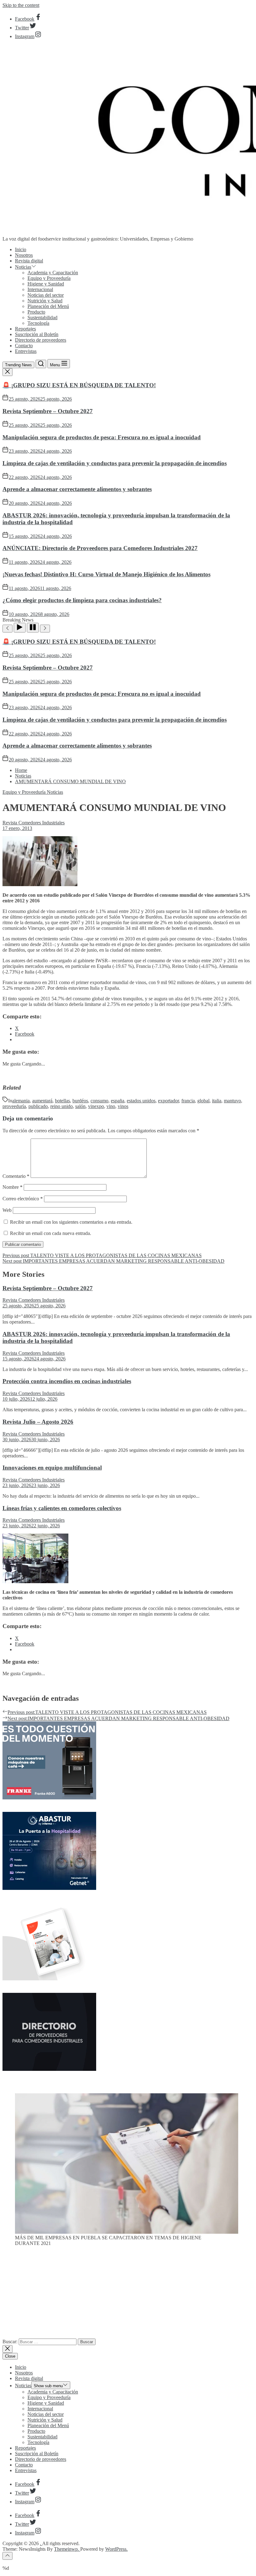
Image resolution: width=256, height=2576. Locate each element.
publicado (38, 1106)
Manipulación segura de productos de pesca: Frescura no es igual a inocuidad (102, 437)
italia (217, 1101)
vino (111, 1106)
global (203, 1101)
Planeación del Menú (48, 306)
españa (118, 1101)
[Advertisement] (128, 2295)
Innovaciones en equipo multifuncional (52, 1468)
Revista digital (29, 261)
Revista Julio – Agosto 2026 (38, 1422)
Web (7, 1210)
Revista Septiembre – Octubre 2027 (48, 411)
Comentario (16, 1176)
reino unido (62, 1106)
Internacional (40, 289)
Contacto (24, 346)
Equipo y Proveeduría (49, 278)
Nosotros (24, 255)
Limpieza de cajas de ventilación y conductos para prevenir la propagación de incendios (115, 463)
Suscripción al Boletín (37, 334)
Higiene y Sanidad (46, 284)
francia (188, 1101)
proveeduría (14, 1106)
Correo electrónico (23, 1199)
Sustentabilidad (42, 317)
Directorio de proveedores (41, 340)
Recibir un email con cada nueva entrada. (51, 1233)
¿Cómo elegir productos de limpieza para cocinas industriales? (82, 600)
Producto (36, 312)
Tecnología (38, 323)
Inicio (21, 249)
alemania (21, 1101)
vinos (123, 1106)
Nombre (12, 1187)
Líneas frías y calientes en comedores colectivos (62, 1508)
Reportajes (25, 329)
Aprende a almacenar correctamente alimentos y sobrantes (77, 489)
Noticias (23, 267)
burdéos (80, 1101)
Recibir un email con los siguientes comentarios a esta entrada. (71, 1222)
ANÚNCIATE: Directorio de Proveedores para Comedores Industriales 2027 (100, 548)
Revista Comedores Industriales (34, 823)
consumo (99, 1101)
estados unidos (141, 1101)
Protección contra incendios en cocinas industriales (67, 1381)
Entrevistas (26, 351)
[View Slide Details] (127, 2232)
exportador (168, 1101)
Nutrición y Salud (45, 301)
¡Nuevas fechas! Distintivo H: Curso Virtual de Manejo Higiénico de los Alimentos (106, 574)
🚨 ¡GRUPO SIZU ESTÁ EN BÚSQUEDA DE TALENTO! (79, 385)
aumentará (42, 1101)
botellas (62, 1101)
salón (80, 1106)
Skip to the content (21, 5)
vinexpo (96, 1106)
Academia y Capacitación (53, 273)
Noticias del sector (46, 295)
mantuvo (232, 1101)
